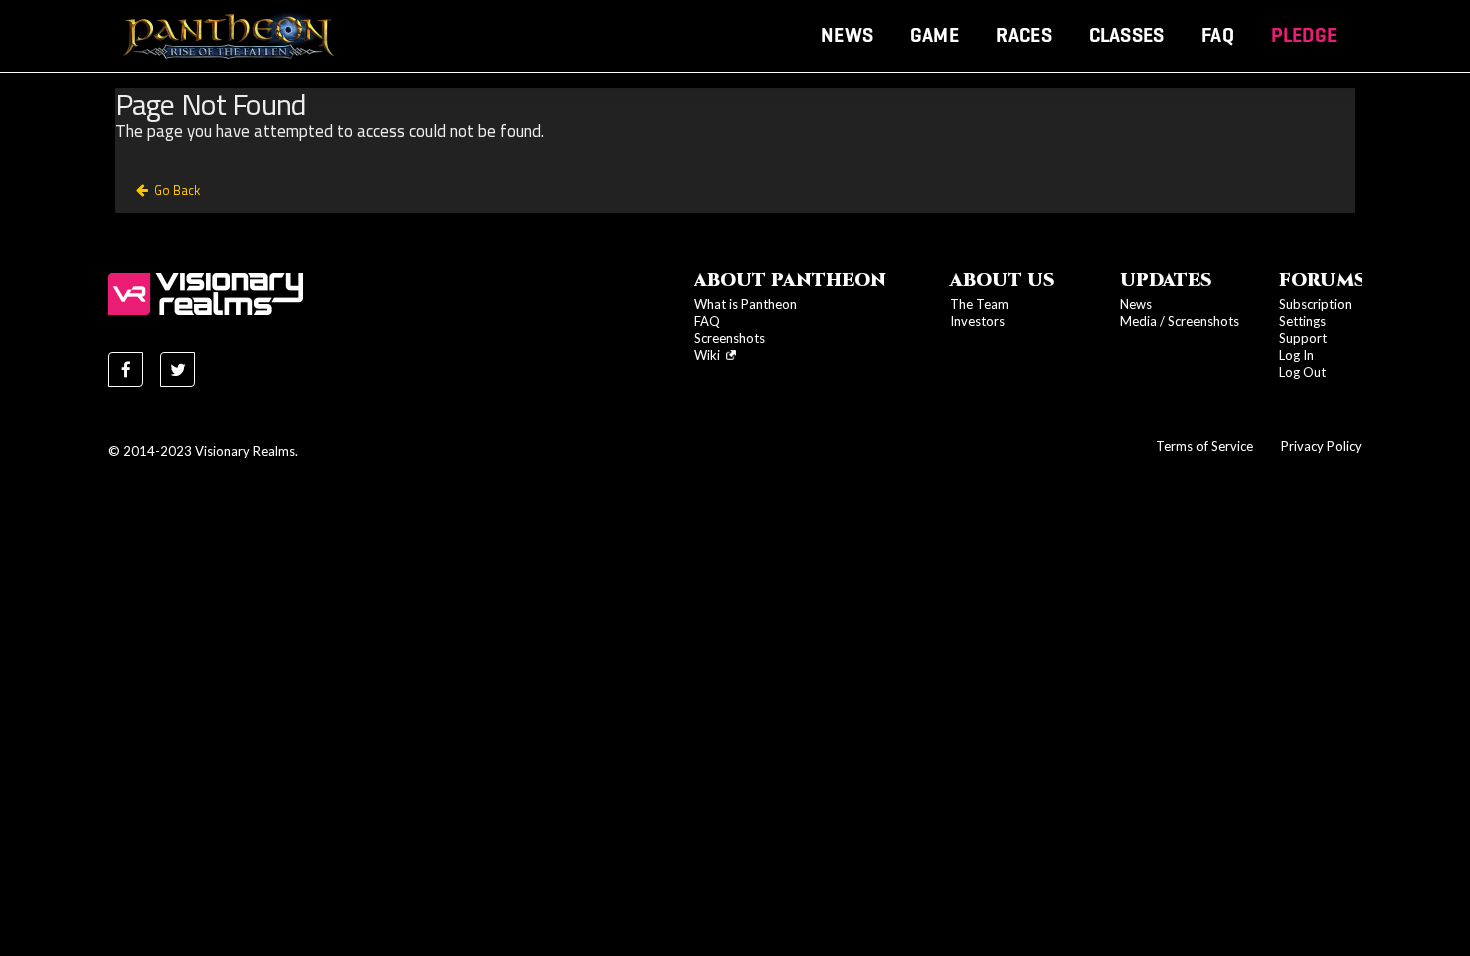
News (847, 35)
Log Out (1302, 372)
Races (1024, 35)
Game (934, 35)
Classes (1126, 35)
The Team (979, 304)
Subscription (1315, 304)
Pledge (1304, 35)
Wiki (710, 355)
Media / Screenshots (1179, 321)
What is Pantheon (745, 304)
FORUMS (1322, 280)
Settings (1302, 321)
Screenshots (729, 338)
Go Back (177, 190)
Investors (977, 321)
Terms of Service (1204, 446)
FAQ (1217, 35)
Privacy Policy (1321, 446)
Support (1303, 338)
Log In (1296, 355)
